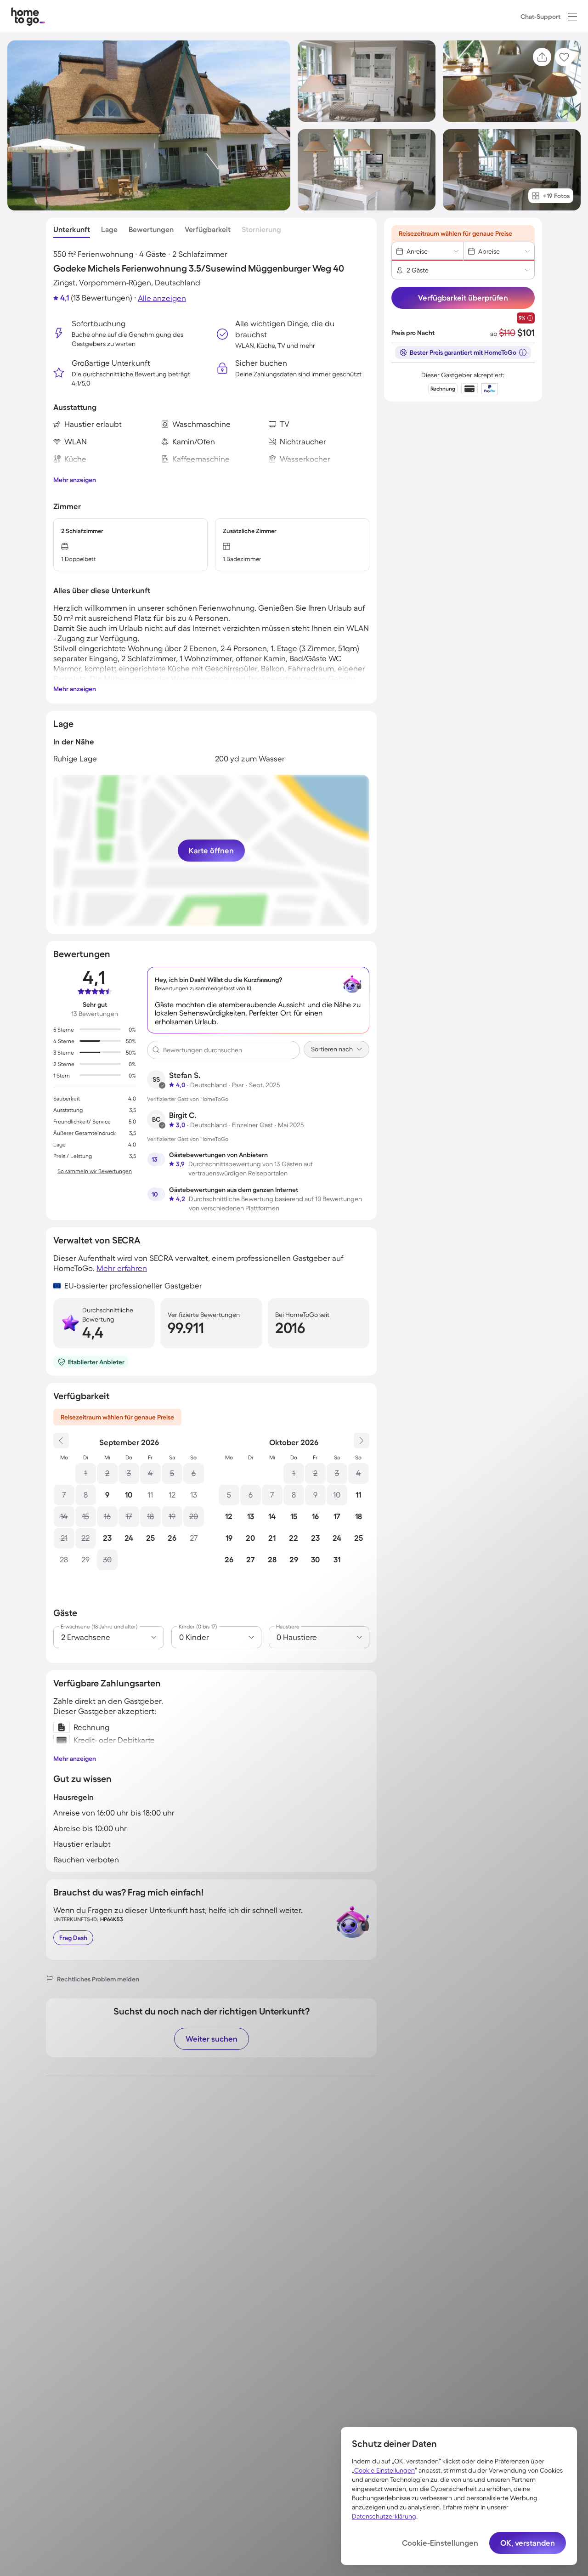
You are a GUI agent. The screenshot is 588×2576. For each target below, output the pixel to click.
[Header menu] (572, 17)
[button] (572, 17)
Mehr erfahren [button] (122, 1268)
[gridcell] (86, 1473)
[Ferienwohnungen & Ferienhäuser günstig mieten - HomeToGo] (28, 16)
